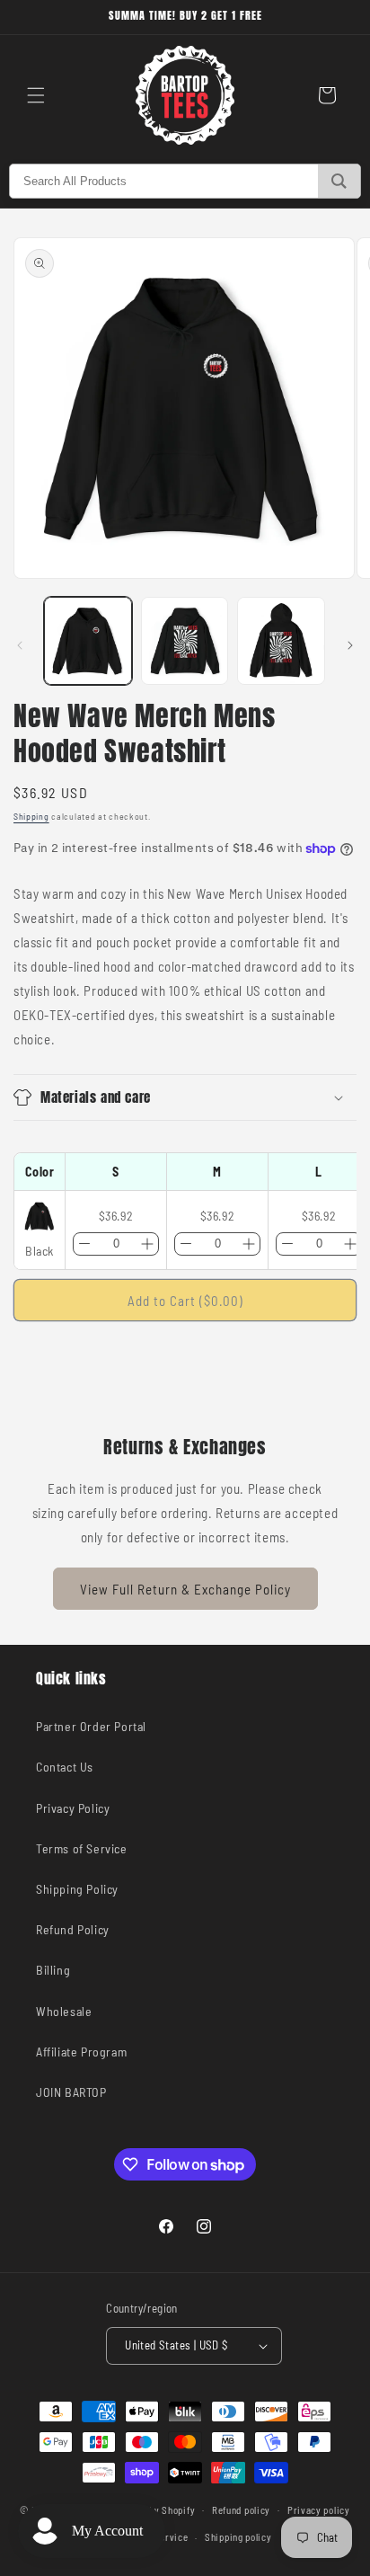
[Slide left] (20, 645)
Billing (53, 1970)
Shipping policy (238, 2537)
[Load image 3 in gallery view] (281, 641)
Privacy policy (319, 2510)
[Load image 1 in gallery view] (88, 641)
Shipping (31, 816)
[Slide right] (350, 645)
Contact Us (65, 1767)
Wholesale (64, 2011)
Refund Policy (73, 1929)
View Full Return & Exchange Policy (185, 1589)
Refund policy (241, 2510)
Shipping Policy (77, 1889)
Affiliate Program (81, 2052)
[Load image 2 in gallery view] (185, 641)
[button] (36, 95)
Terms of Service (82, 1848)
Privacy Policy (73, 1808)
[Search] (339, 181)
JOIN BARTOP (71, 2092)
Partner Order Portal (91, 1726)
